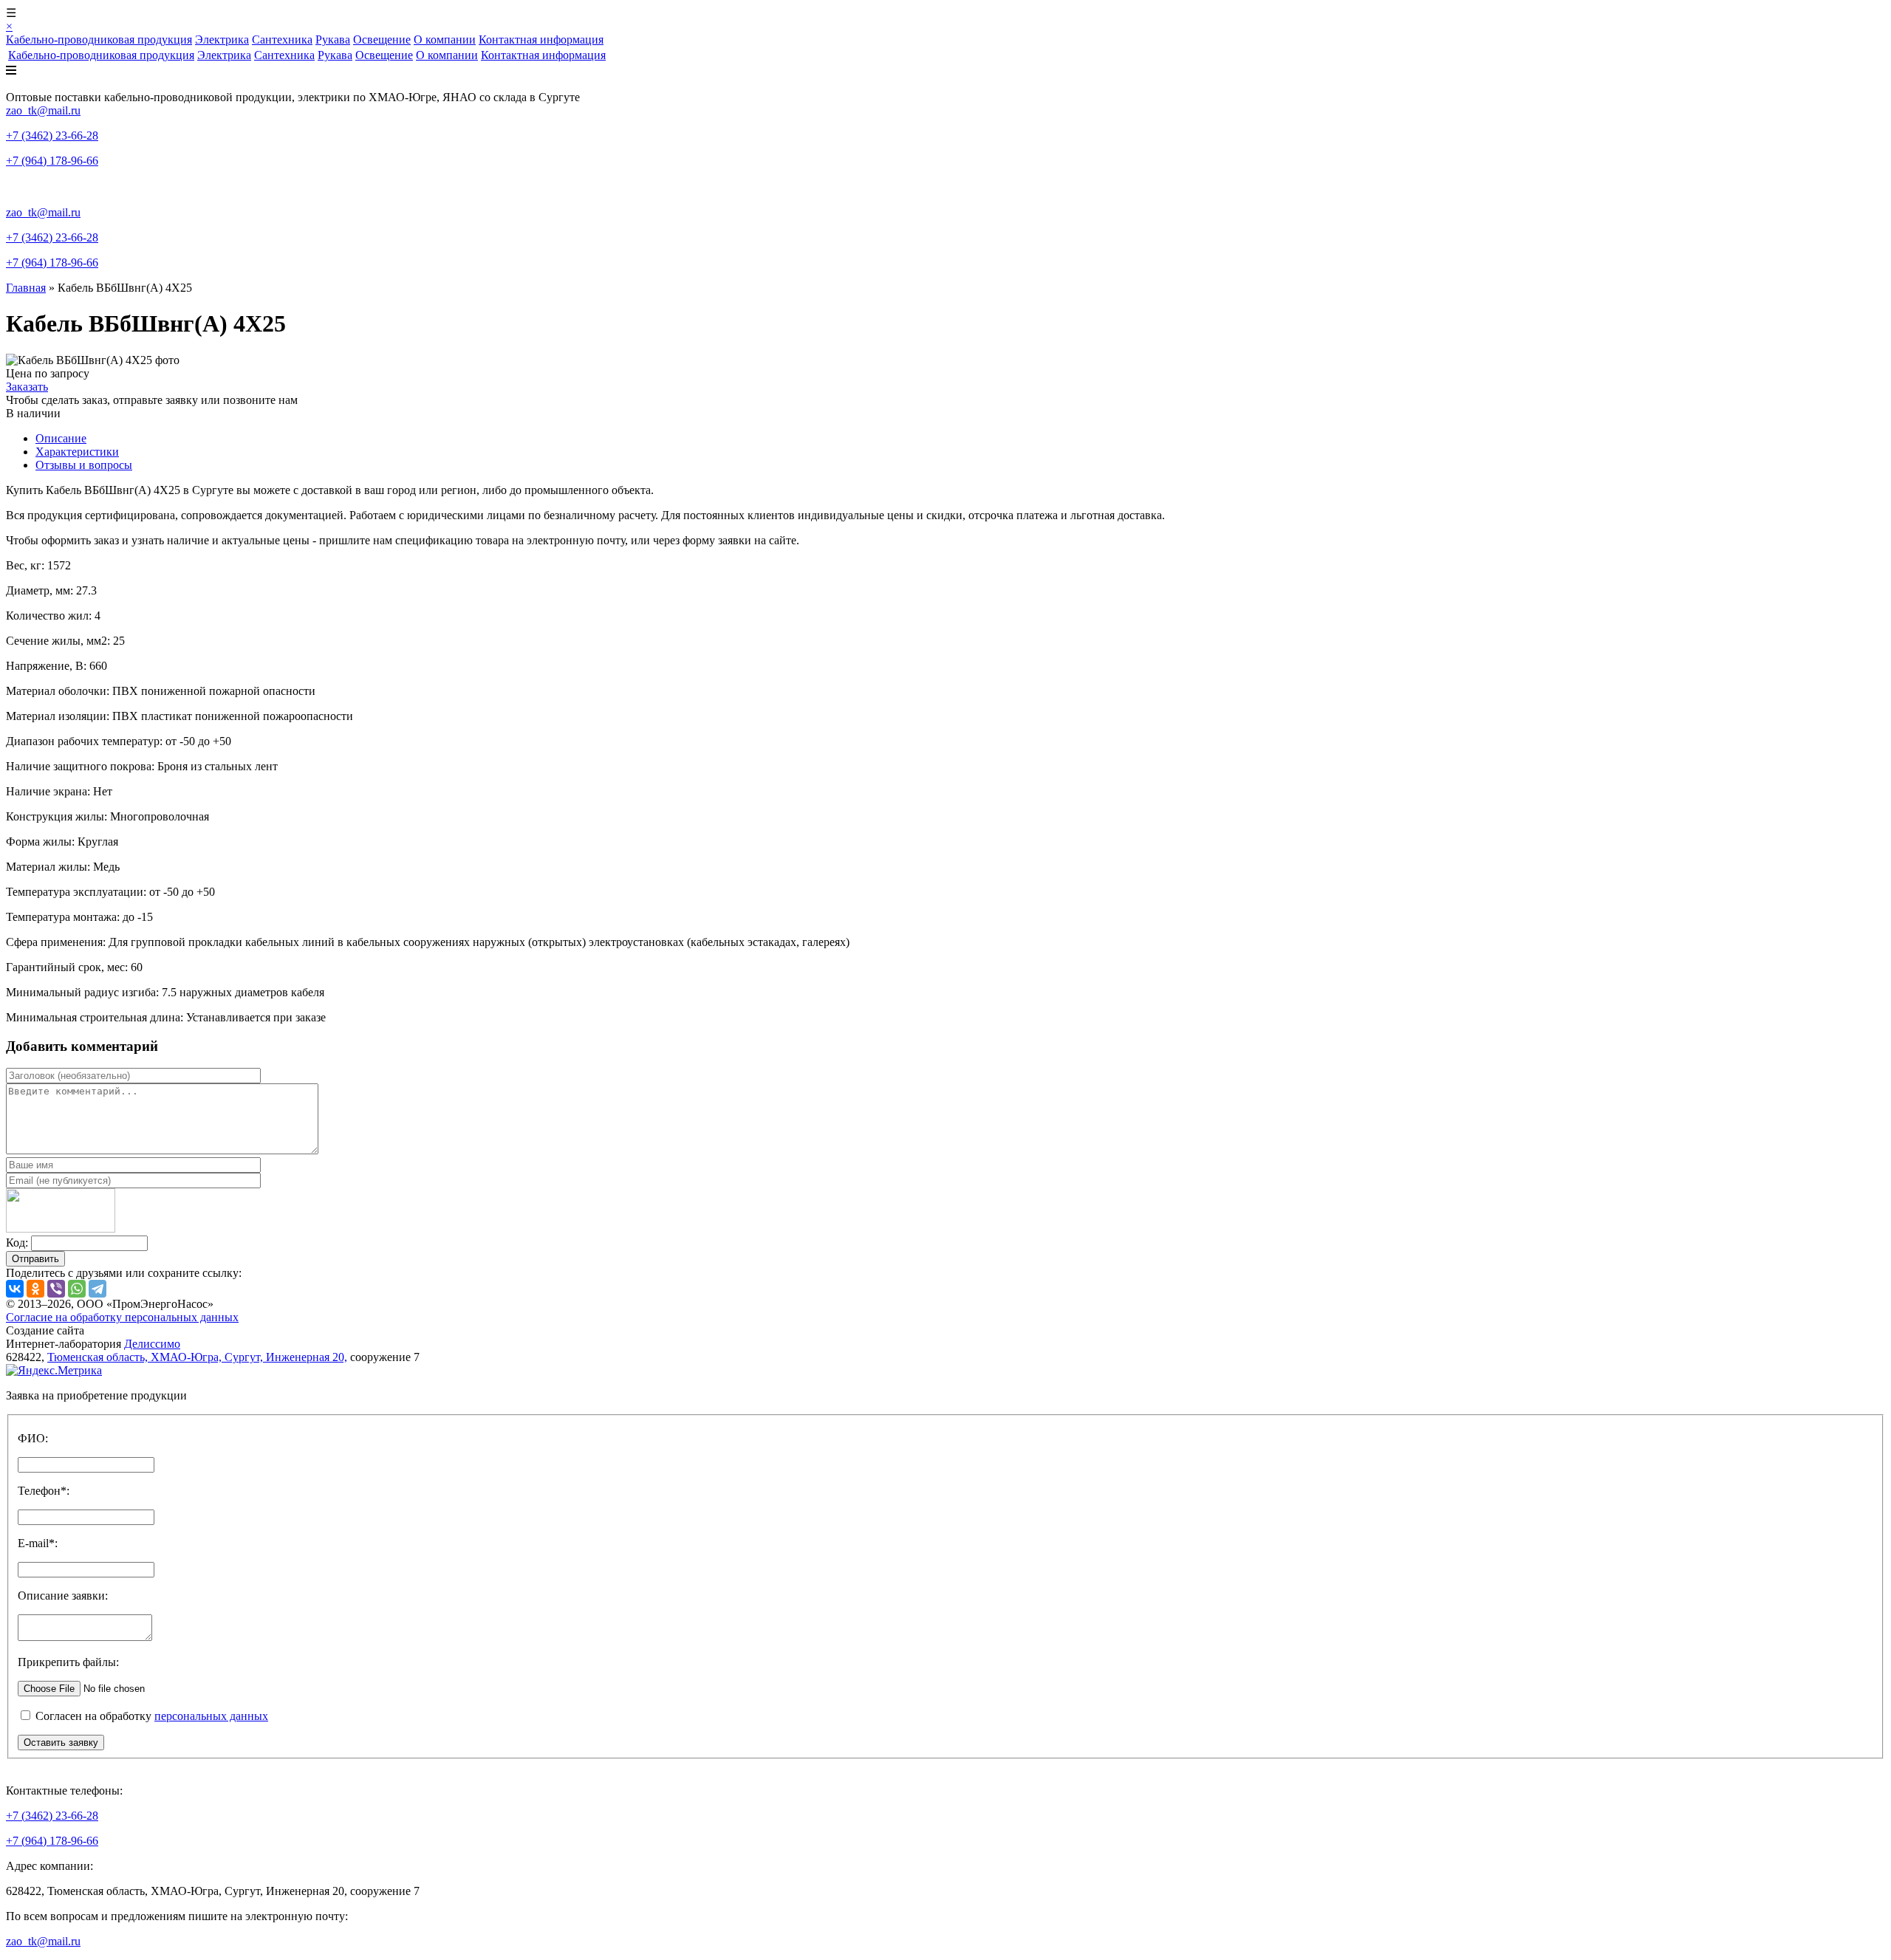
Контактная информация (541, 40)
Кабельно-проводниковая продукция (99, 40)
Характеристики (77, 452)
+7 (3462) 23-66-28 (52, 136)
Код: (17, 1243)
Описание (61, 438)
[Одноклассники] (35, 1289)
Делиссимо (152, 1344)
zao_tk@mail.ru (43, 110)
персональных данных (211, 1716)
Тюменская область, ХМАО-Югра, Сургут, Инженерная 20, (197, 1357)
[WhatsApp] (77, 1289)
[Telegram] (98, 1289)
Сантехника (282, 40)
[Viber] (56, 1289)
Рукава (333, 40)
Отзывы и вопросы (84, 465)
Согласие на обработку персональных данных (122, 1317)
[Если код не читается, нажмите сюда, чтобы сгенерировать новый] (61, 1229)
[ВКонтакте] (15, 1289)
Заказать (27, 387)
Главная (26, 288)
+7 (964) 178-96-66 (52, 161)
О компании (445, 40)
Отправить (35, 1259)
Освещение (382, 40)
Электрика (222, 40)
